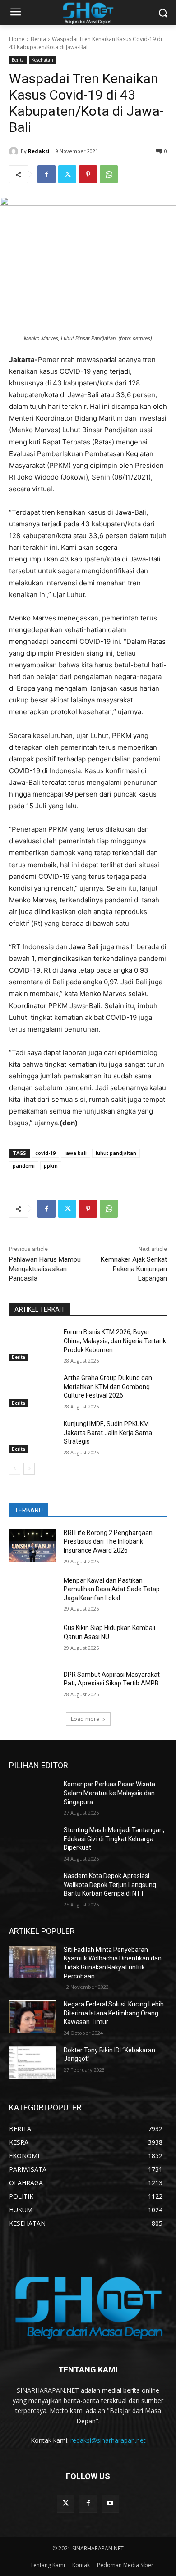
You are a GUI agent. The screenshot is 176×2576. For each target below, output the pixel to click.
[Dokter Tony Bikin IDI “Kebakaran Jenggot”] (33, 2063)
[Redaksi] (15, 151)
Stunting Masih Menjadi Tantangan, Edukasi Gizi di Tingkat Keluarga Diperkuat (114, 1839)
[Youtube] (110, 2503)
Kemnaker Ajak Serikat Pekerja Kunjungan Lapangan (134, 1269)
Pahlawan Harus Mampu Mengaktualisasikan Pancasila (45, 1269)
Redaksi (39, 151)
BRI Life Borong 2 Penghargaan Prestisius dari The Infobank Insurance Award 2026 (108, 1542)
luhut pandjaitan (116, 1153)
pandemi (24, 1166)
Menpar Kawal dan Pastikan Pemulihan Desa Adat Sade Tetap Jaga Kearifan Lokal (112, 1589)
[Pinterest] (88, 174)
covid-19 (45, 1153)
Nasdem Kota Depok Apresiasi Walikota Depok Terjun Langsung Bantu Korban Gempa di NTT (110, 1885)
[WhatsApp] (109, 174)
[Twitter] (67, 174)
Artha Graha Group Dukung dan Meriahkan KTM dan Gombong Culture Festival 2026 (108, 1387)
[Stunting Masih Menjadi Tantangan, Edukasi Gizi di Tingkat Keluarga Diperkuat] (33, 1843)
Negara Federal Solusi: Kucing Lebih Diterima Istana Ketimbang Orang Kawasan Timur (114, 2013)
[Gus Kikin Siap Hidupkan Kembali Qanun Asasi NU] (33, 1640)
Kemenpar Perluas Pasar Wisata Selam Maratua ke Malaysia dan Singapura (109, 1793)
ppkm (51, 1166)
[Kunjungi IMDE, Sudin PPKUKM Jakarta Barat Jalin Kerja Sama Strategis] (33, 1436)
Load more (85, 1719)
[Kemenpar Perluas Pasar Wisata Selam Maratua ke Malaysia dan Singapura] (33, 1797)
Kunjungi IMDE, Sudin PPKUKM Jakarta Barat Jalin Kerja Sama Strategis (108, 1433)
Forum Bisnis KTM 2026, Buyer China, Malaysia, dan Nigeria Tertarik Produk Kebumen (115, 1341)
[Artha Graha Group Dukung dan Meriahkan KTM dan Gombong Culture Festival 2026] (33, 1390)
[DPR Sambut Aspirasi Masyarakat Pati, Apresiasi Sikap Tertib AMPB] (33, 1687)
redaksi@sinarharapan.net (108, 2440)
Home (17, 39)
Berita (38, 39)
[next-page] (29, 1469)
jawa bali (76, 1153)
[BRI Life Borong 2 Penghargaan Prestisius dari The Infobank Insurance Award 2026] (33, 1545)
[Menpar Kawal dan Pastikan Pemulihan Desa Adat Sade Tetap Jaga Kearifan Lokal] (33, 1593)
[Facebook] (46, 174)
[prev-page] (15, 1469)
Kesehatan (42, 60)
